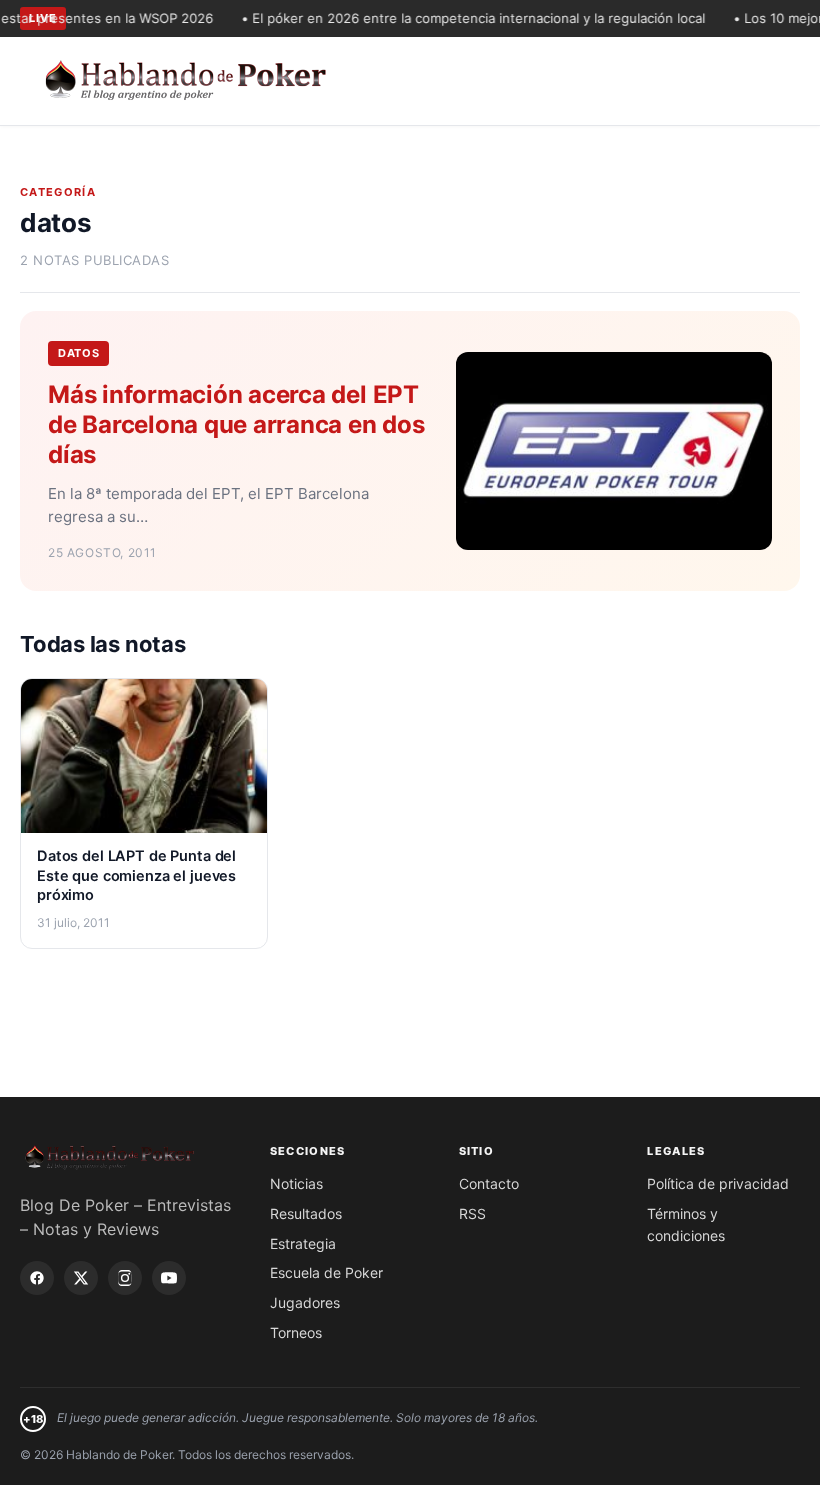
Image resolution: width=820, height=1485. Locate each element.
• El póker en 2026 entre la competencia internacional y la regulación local (460, 18)
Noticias (296, 1183)
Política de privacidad (718, 1183)
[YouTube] (169, 1278)
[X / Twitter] (81, 1278)
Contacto (489, 1183)
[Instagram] (125, 1278)
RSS (472, 1213)
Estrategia (303, 1243)
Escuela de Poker (326, 1272)
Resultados (306, 1213)
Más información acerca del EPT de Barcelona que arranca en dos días (236, 424)
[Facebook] (37, 1278)
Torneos (296, 1332)
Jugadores (305, 1302)
